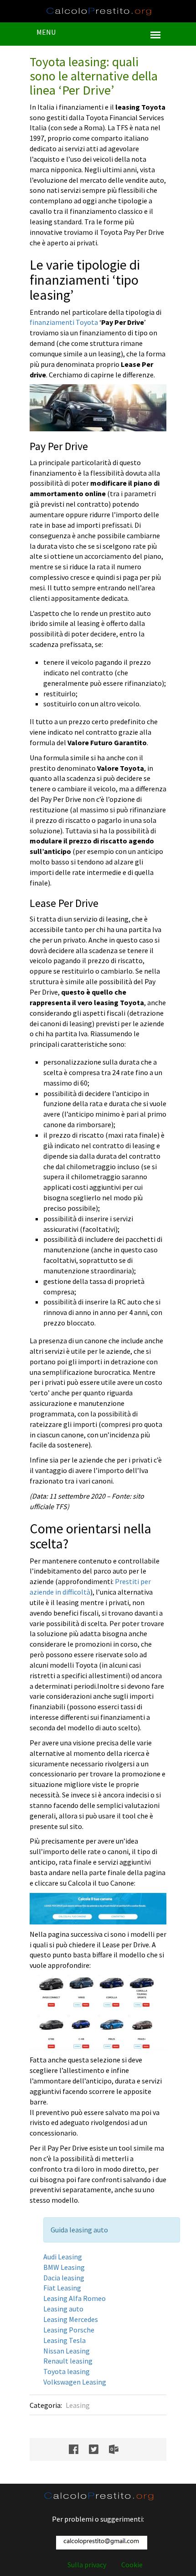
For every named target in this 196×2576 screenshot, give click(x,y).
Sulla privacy (87, 2565)
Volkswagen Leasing (75, 2382)
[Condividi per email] (118, 2449)
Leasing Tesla (64, 2340)
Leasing (78, 2405)
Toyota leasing (67, 2371)
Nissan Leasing (67, 2351)
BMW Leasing (64, 2267)
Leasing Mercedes (71, 2319)
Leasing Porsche (69, 2330)
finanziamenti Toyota (64, 322)
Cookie (132, 2565)
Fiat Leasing (62, 2288)
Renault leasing (68, 2361)
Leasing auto (63, 2309)
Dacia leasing (64, 2278)
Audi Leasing (63, 2257)
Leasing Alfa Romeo (75, 2298)
